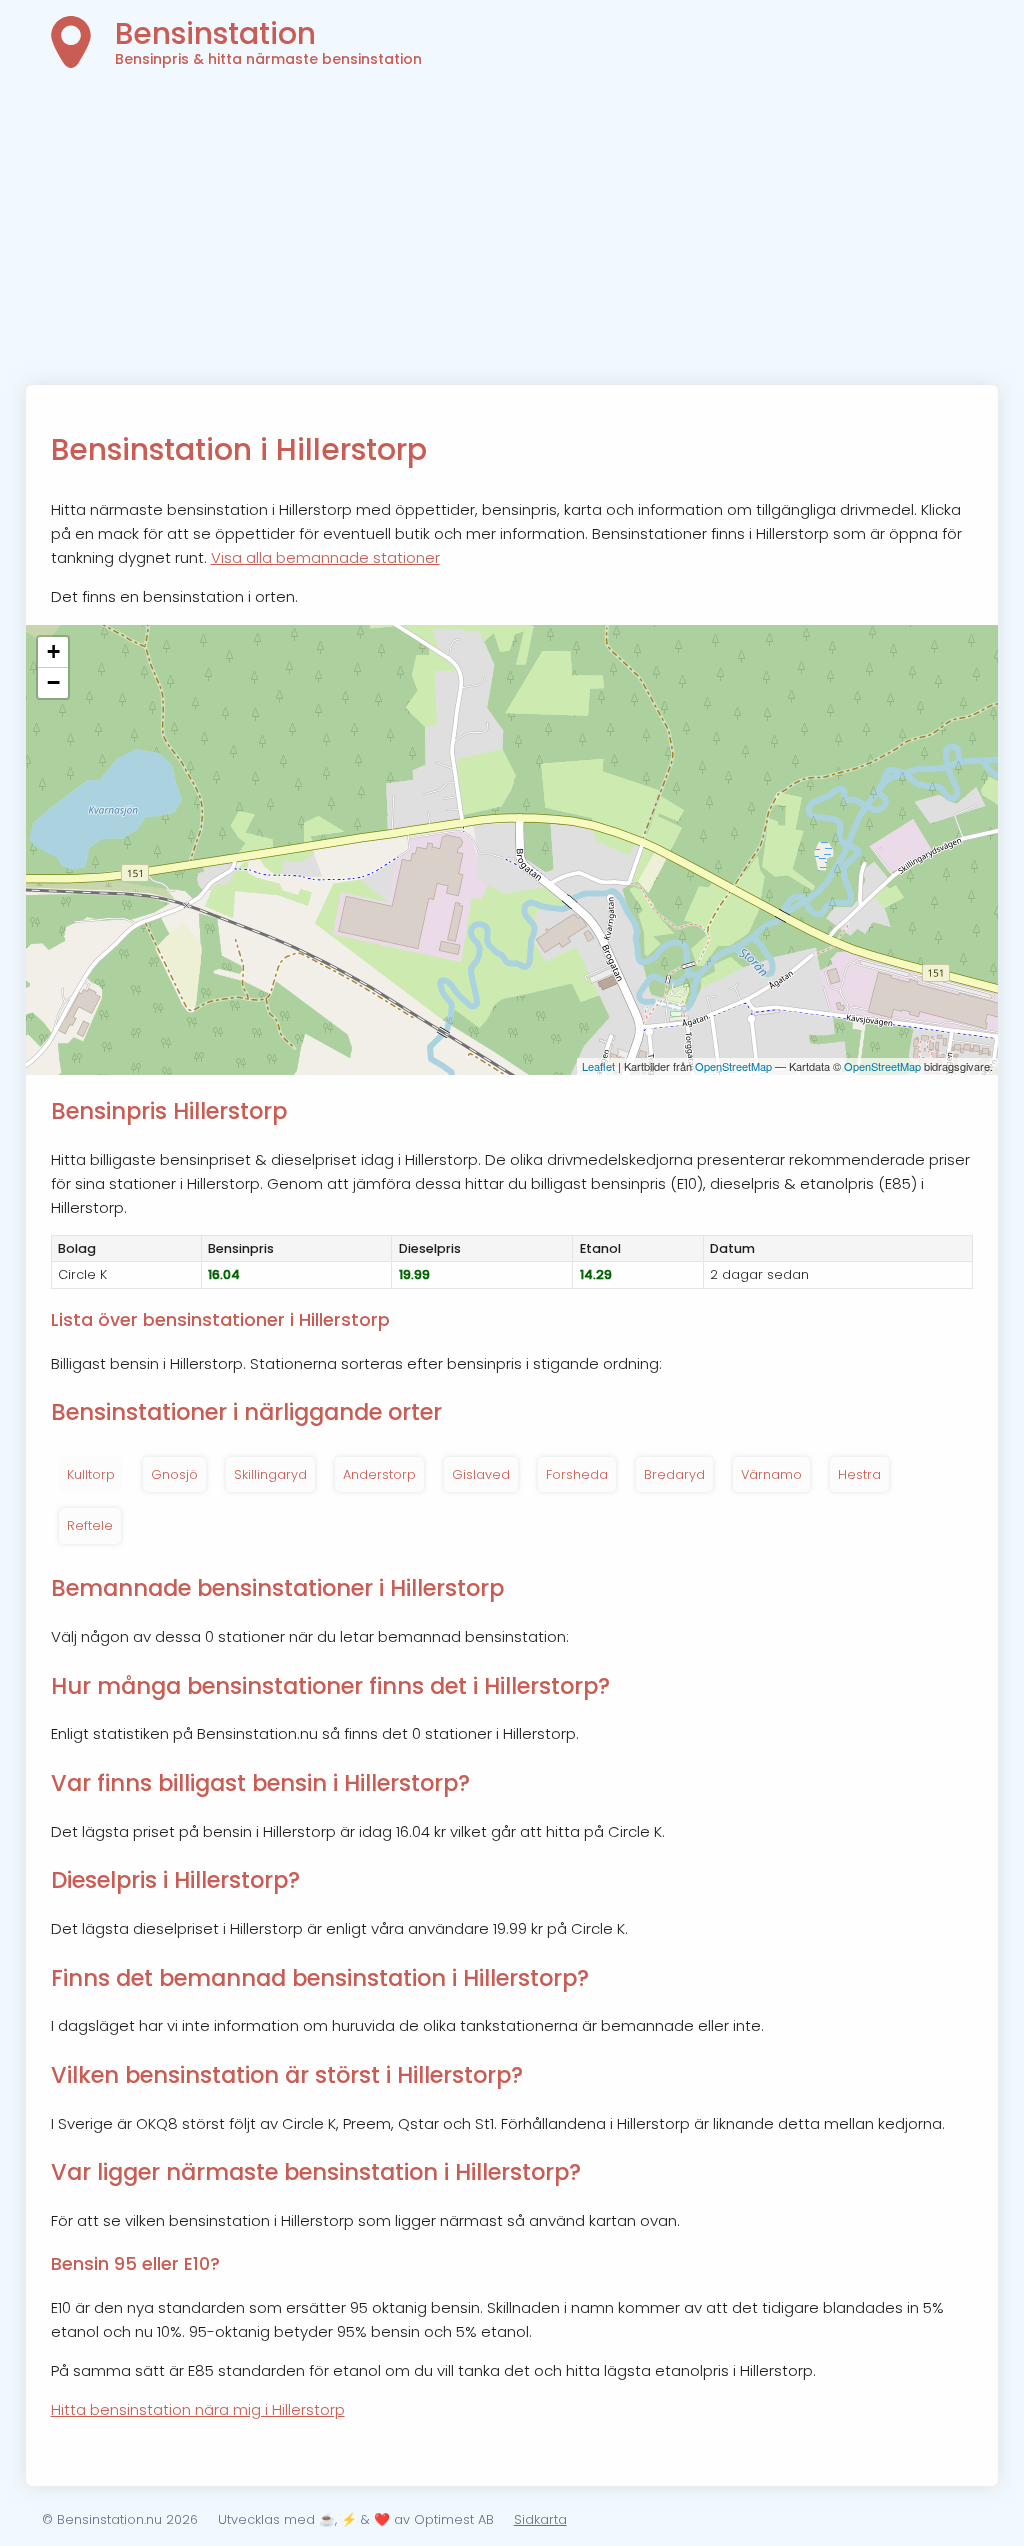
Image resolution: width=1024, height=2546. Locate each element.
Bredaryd (674, 1474)
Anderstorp (379, 1474)
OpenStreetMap (733, 1066)
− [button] (53, 682)
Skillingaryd (270, 1474)
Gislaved (481, 1474)
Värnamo (771, 1474)
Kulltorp (91, 1474)
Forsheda (577, 1474)
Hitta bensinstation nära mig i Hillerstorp (198, 2409)
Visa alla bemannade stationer (325, 557)
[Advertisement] (512, 235)
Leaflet (598, 1066)
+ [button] (53, 651)
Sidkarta (540, 2519)
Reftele (90, 1525)
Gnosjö (174, 1474)
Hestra (859, 1474)
